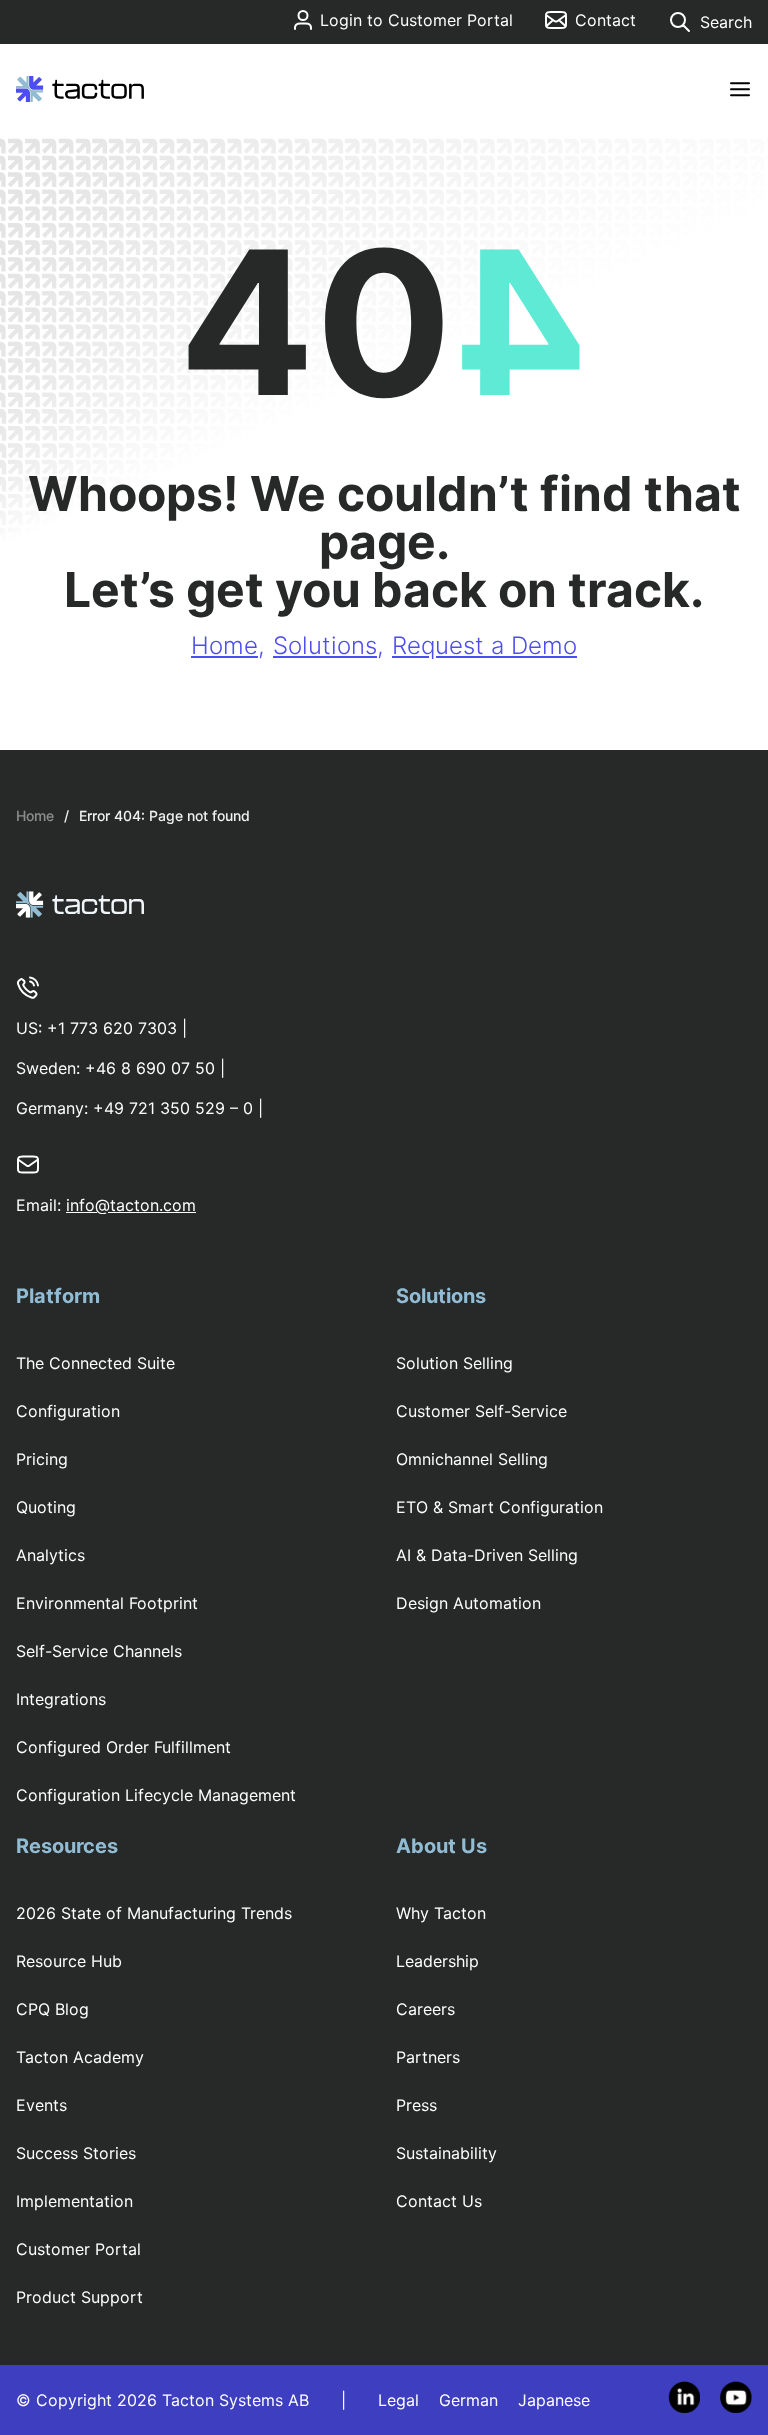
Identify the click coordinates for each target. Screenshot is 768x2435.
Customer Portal (78, 2249)
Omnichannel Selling (472, 1459)
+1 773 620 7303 (112, 1028)
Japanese (554, 2400)
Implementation (74, 2201)
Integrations (61, 1699)
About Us (441, 1846)
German (468, 2400)
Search (726, 22)
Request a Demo (484, 645)
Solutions (325, 645)
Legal (398, 2400)
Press (416, 2105)
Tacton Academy (80, 2057)
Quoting (46, 1507)
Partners (428, 2057)
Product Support (79, 2297)
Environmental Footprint (107, 1603)
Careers (425, 2009)
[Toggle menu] (740, 89)
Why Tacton (441, 1913)
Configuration (68, 1411)
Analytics (50, 1555)
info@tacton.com (131, 1205)
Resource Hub (69, 1961)
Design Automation (468, 1603)
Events (41, 2105)
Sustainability (446, 2153)
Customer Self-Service (481, 1411)
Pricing (42, 1459)
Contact (605, 20)
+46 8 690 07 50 (150, 1068)
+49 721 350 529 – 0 (173, 1108)
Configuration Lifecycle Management (156, 1795)
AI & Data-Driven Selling (487, 1555)
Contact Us (439, 2201)
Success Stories (76, 2153)
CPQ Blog (52, 2009)
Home (224, 645)
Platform (58, 1296)
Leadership (437, 1961)
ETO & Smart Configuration (499, 1507)
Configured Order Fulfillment (123, 1747)
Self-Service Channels (99, 1651)
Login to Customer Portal (416, 20)
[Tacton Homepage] (80, 89)
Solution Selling (454, 1363)
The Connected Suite (95, 1363)
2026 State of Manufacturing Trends (154, 1913)
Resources (67, 1846)
